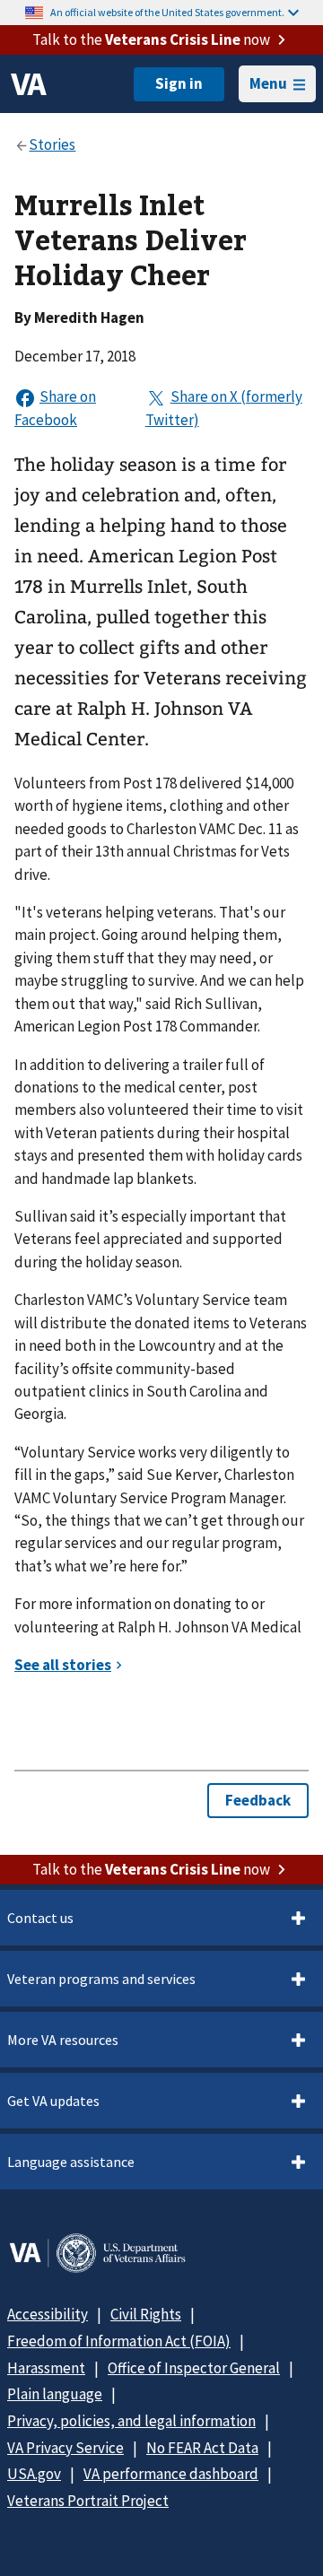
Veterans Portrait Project (88, 2501)
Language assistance (71, 2162)
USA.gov (34, 2474)
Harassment (46, 2368)
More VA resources (63, 2040)
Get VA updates (53, 2101)
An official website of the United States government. (167, 12)
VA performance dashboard (171, 2474)
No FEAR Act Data (202, 2448)
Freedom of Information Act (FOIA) (119, 2341)
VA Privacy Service (65, 2448)
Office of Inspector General (194, 2368)
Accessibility (48, 2314)
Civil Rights (146, 2314)
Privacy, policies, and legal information (131, 2421)
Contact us (40, 1918)
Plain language (55, 2394)
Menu (268, 83)
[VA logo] (29, 84)
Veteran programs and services (101, 1979)
